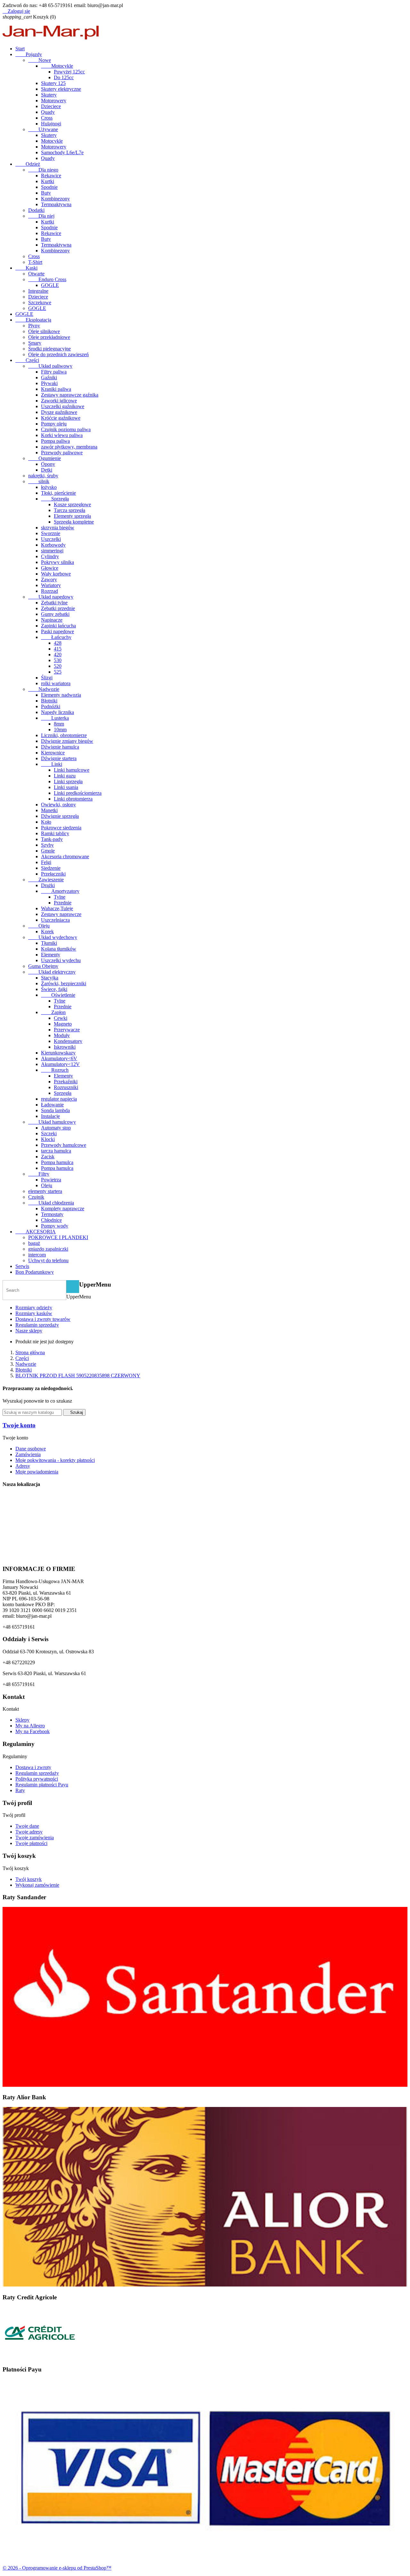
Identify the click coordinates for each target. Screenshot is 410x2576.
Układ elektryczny (52, 972)
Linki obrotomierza (73, 799)
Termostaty (52, 1214)
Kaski (26, 268)
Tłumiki (49, 943)
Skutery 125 (53, 83)
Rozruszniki (66, 1087)
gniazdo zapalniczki (48, 1249)
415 (58, 649)
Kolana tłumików (59, 949)
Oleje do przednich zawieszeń (58, 354)
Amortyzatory (60, 891)
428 (58, 643)
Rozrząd (49, 591)
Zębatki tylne (54, 603)
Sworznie (51, 533)
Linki (52, 764)
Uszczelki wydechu (61, 960)
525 (58, 672)
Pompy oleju (54, 424)
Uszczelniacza (55, 920)
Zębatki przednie (58, 608)
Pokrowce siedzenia (61, 828)
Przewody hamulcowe (64, 1145)
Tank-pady (52, 839)
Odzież (28, 164)
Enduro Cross (47, 279)
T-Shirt (35, 262)
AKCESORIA (36, 1232)
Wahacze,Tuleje (57, 908)
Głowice (50, 568)
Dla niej (41, 216)
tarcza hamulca (56, 1151)
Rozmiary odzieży (34, 1308)
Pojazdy (29, 54)
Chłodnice (51, 1220)
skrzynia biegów (58, 528)
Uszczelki (51, 539)
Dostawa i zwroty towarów (43, 1319)
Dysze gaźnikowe (59, 412)
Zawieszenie (46, 880)
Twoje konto (19, 1425)
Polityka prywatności (37, 1779)
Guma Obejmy (43, 966)
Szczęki (49, 1133)
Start (20, 49)
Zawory (49, 579)
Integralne (38, 291)
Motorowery (54, 101)
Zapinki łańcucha (58, 626)
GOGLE (50, 285)
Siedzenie (51, 868)
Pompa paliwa (55, 441)
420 (58, 654)
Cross (47, 118)
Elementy (51, 955)
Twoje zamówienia (35, 1838)
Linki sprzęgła (68, 781)
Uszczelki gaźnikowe (63, 406)
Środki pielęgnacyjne (49, 349)
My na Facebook (33, 1731)
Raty (20, 1790)
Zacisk (48, 1157)
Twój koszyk (29, 1879)
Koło (46, 822)
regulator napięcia (59, 1099)
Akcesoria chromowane (65, 856)
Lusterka (55, 718)
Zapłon (53, 1012)
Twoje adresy (29, 1832)
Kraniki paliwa (56, 389)
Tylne (60, 897)
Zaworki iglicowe (59, 401)
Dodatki (36, 210)
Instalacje (50, 1116)
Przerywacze (67, 1030)
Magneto (63, 1024)
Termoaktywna (56, 204)
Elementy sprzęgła (72, 516)
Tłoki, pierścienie (58, 493)
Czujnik (36, 1197)
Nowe (40, 60)
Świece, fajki (54, 989)
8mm (59, 724)
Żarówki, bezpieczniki (64, 983)
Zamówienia (28, 1454)
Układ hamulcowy (52, 1122)
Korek (47, 931)
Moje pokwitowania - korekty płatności (55, 1460)
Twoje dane (27, 1826)
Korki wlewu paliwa (62, 435)
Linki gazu (65, 776)
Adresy (23, 1466)
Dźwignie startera (59, 758)
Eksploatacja (33, 320)
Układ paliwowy (50, 366)
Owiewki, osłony (58, 805)
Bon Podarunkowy (35, 1272)
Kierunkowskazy (58, 1053)
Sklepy (22, 1720)
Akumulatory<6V (59, 1058)
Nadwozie (44, 689)
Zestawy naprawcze (61, 914)
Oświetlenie (58, 995)
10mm (60, 730)
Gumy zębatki (55, 614)
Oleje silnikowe (44, 331)
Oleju (39, 926)
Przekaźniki (66, 1082)
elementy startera (45, 1191)
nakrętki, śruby (43, 476)
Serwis (22, 1266)
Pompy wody (55, 1226)
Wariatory (51, 585)
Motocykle (57, 66)
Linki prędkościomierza (78, 793)
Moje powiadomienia (37, 1472)
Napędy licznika (57, 712)
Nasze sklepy (29, 1331)
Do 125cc (64, 77)
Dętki (47, 470)
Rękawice (51, 176)
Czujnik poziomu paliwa (66, 429)
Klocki (48, 1139)
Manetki (49, 810)
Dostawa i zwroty (33, 1767)
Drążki (48, 885)
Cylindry (50, 556)
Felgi (46, 862)
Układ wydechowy (53, 937)
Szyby (47, 845)
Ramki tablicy (55, 833)
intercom (37, 1255)
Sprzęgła (55, 499)
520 (58, 666)
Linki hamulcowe (72, 770)
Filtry (39, 1174)
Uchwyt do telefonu (48, 1260)
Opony (48, 464)
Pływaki (49, 383)
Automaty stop (56, 1128)
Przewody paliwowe (62, 453)
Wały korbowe (56, 574)
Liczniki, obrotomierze (64, 735)
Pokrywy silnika (57, 562)
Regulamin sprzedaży (37, 1325)
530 (58, 660)
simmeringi (52, 551)
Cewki (61, 1018)
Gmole (48, 851)
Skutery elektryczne (61, 89)
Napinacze (52, 620)
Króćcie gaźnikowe (61, 418)
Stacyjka (50, 978)
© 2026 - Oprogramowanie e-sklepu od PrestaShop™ (57, 2568)
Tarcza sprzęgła (70, 510)
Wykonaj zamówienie (37, 1885)
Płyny (34, 326)
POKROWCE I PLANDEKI (58, 1237)
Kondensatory (68, 1041)
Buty (46, 193)
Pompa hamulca (57, 1162)
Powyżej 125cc (69, 72)
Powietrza (51, 1180)
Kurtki (48, 181)
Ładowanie (52, 1105)
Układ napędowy (51, 597)
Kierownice (53, 753)
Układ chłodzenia (51, 1203)
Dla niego (43, 170)
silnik (39, 481)
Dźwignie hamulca (60, 747)
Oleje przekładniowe (49, 337)
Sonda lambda (55, 1110)
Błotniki (49, 701)
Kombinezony (55, 199)
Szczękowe (40, 302)
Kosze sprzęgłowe (72, 504)
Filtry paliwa (54, 372)
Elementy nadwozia (61, 695)
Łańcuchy (56, 637)
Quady (48, 112)
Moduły (62, 1035)
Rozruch (55, 1070)
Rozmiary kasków (34, 1313)
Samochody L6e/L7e (62, 152)
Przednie (63, 903)
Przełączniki (53, 874)
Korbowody (53, 545)
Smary (35, 343)
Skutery (49, 95)
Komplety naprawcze (63, 1208)
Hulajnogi (51, 124)
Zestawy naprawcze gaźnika (70, 395)
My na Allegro (30, 1726)
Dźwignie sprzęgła (60, 816)
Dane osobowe (31, 1449)
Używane (43, 129)
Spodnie (49, 187)
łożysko (49, 487)
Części (27, 360)
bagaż (34, 1243)
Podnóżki (51, 706)
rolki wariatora (56, 683)
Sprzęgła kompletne (74, 522)
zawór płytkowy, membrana (69, 447)
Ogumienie (45, 458)
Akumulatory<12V (60, 1064)
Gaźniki (49, 378)
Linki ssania (66, 787)
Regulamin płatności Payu (42, 1785)
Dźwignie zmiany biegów (67, 741)
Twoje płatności (31, 1843)
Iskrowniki (65, 1047)
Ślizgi (47, 678)
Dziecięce (51, 106)
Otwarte (36, 274)
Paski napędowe (57, 631)
